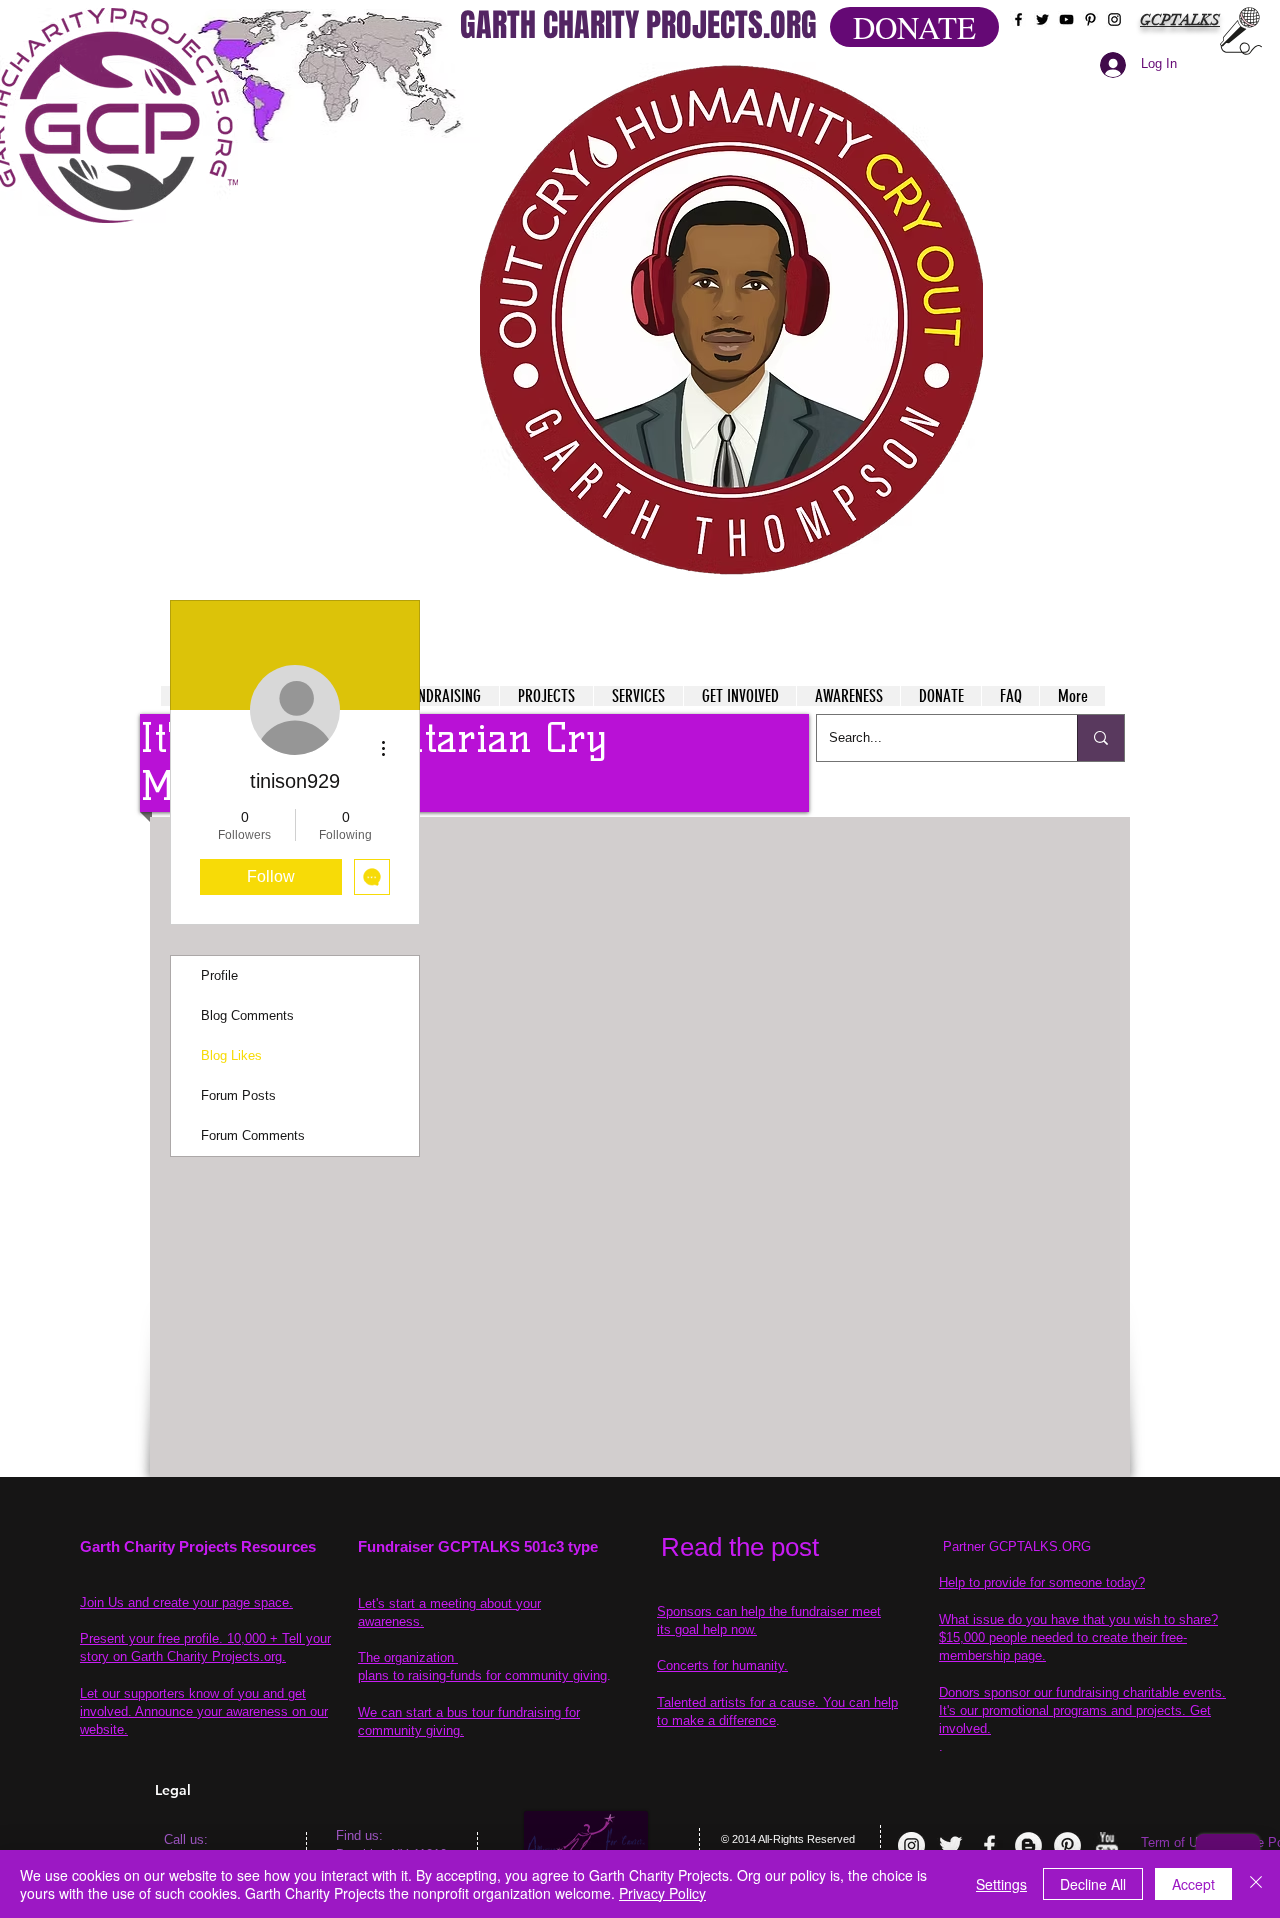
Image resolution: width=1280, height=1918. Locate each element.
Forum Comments (253, 1135)
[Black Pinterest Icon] (1090, 19)
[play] (929, 78)
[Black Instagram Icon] (1114, 19)
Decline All (1093, 1884)
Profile (219, 975)
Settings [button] (1001, 1884)
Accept (1193, 1884)
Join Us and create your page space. (186, 1602)
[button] (731, 320)
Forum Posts (238, 1095)
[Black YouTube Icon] (1066, 19)
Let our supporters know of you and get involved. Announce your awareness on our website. (204, 1711)
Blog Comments (247, 1015)
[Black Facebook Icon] (1018, 19)
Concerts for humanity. (722, 1665)
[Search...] (1100, 738)
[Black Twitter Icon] (1042, 19)
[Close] (1256, 1884)
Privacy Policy (662, 1893)
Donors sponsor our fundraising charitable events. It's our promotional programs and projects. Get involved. (1082, 1710)
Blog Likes (231, 1055)
